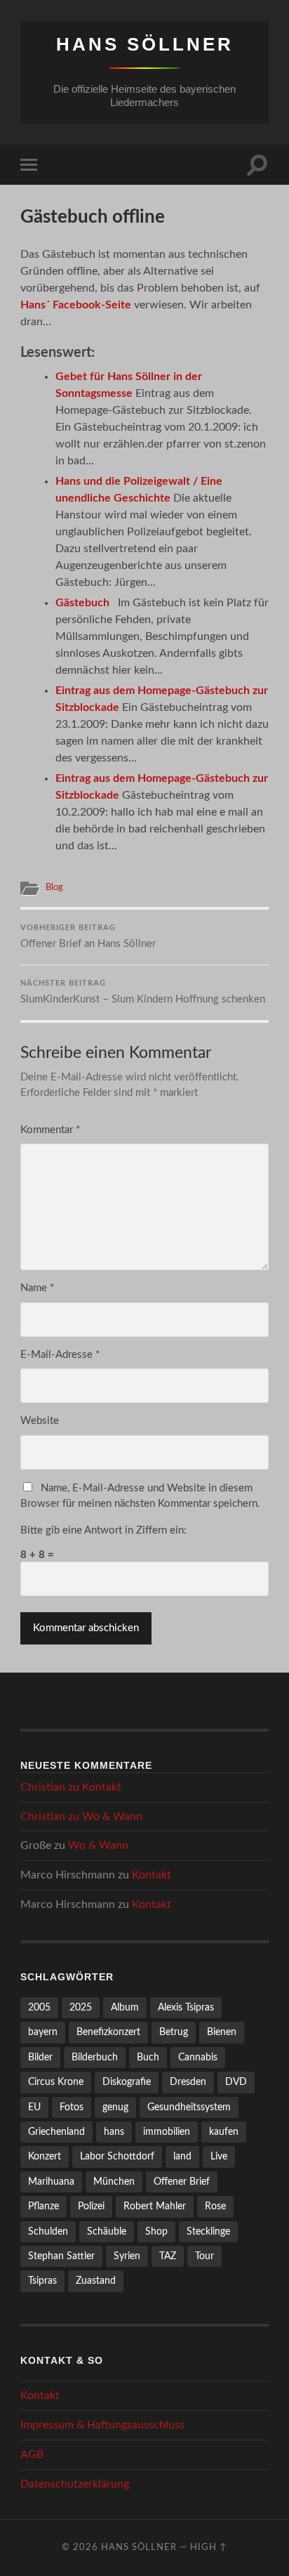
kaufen (224, 2132)
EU (34, 2107)
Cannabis (198, 2057)
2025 (81, 2007)
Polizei (91, 2206)
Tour (204, 2256)
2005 (39, 2007)
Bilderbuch (95, 2057)
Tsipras (42, 2281)
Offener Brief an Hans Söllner (88, 937)
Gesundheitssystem (189, 2107)
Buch (148, 2057)
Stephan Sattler (61, 2256)
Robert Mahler (155, 2206)
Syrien (127, 2256)
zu (71, 1787)
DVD (236, 2082)
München (114, 2182)
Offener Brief (182, 2182)
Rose (215, 2206)
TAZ (168, 2256)
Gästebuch (82, 603)
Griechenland (56, 2132)
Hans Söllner (145, 44)
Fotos (72, 2107)
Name (37, 1288)
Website (40, 1421)
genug (115, 2107)
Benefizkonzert (108, 2032)
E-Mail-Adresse (60, 1355)
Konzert (45, 2156)
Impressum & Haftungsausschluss (102, 2425)
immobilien (167, 2132)
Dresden (188, 2082)
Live (219, 2156)
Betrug (174, 2032)
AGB (32, 2454)
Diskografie (127, 2082)
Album (125, 2007)
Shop (156, 2231)
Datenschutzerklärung (75, 2484)
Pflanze (43, 2206)
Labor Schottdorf (117, 2156)
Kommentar (50, 1130)
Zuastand (96, 2281)
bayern (43, 2032)
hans (114, 2132)
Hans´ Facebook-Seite (76, 305)
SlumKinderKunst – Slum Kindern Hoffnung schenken (143, 992)
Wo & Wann (112, 1817)
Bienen (222, 2032)
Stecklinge (208, 2231)
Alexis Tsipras (186, 2007)
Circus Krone (56, 2082)
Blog (54, 887)
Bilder (40, 2057)
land (182, 2156)
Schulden (48, 2231)
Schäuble (107, 2231)
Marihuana (51, 2182)
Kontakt (102, 1787)
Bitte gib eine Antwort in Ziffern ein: (103, 1530)
